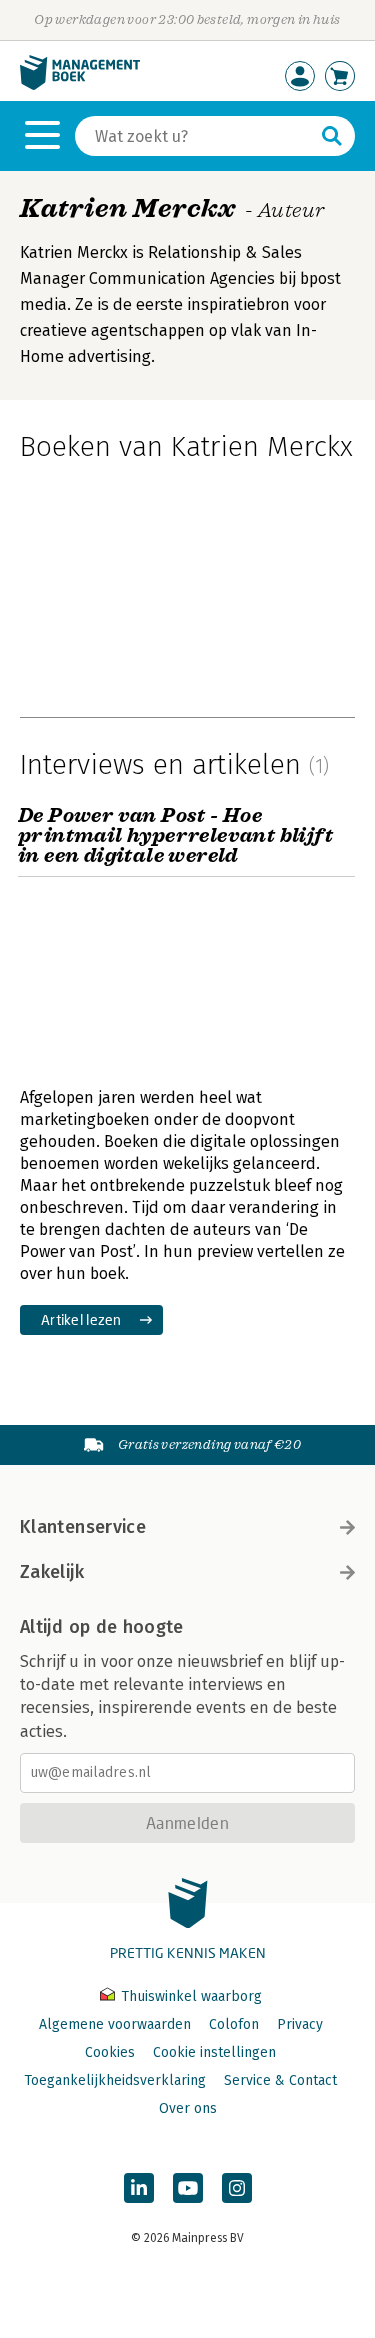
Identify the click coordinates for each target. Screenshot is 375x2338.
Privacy (300, 2024)
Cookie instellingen (214, 2052)
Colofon (234, 2024)
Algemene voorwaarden (115, 2024)
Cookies (110, 2052)
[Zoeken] (332, 136)
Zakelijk (52, 1572)
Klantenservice (83, 1527)
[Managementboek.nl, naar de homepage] (80, 85)
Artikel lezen (81, 1319)
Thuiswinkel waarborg (189, 1996)
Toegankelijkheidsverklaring (115, 2080)
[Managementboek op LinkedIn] (139, 2188)
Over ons (188, 2108)
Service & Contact (280, 2080)
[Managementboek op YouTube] (188, 2188)
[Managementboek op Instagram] (237, 2188)
